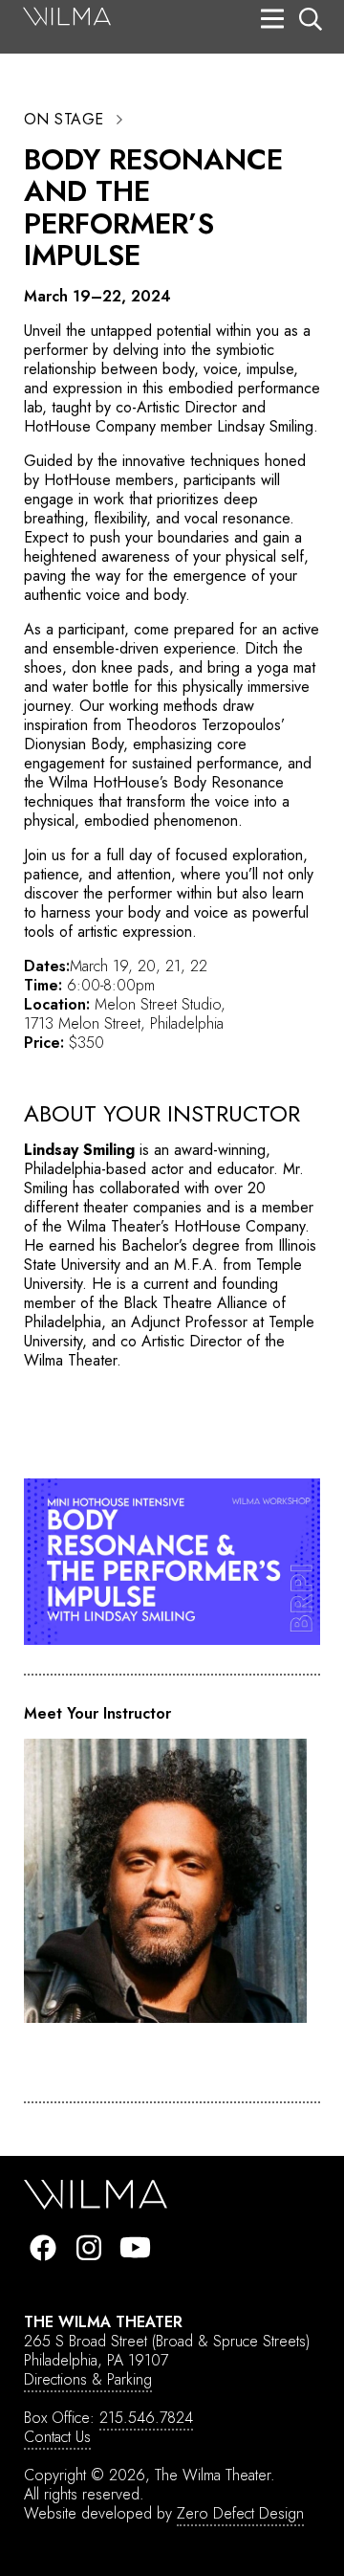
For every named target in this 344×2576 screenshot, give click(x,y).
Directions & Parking (88, 2379)
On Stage (64, 120)
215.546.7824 (146, 2418)
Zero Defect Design (240, 2513)
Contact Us (57, 2437)
